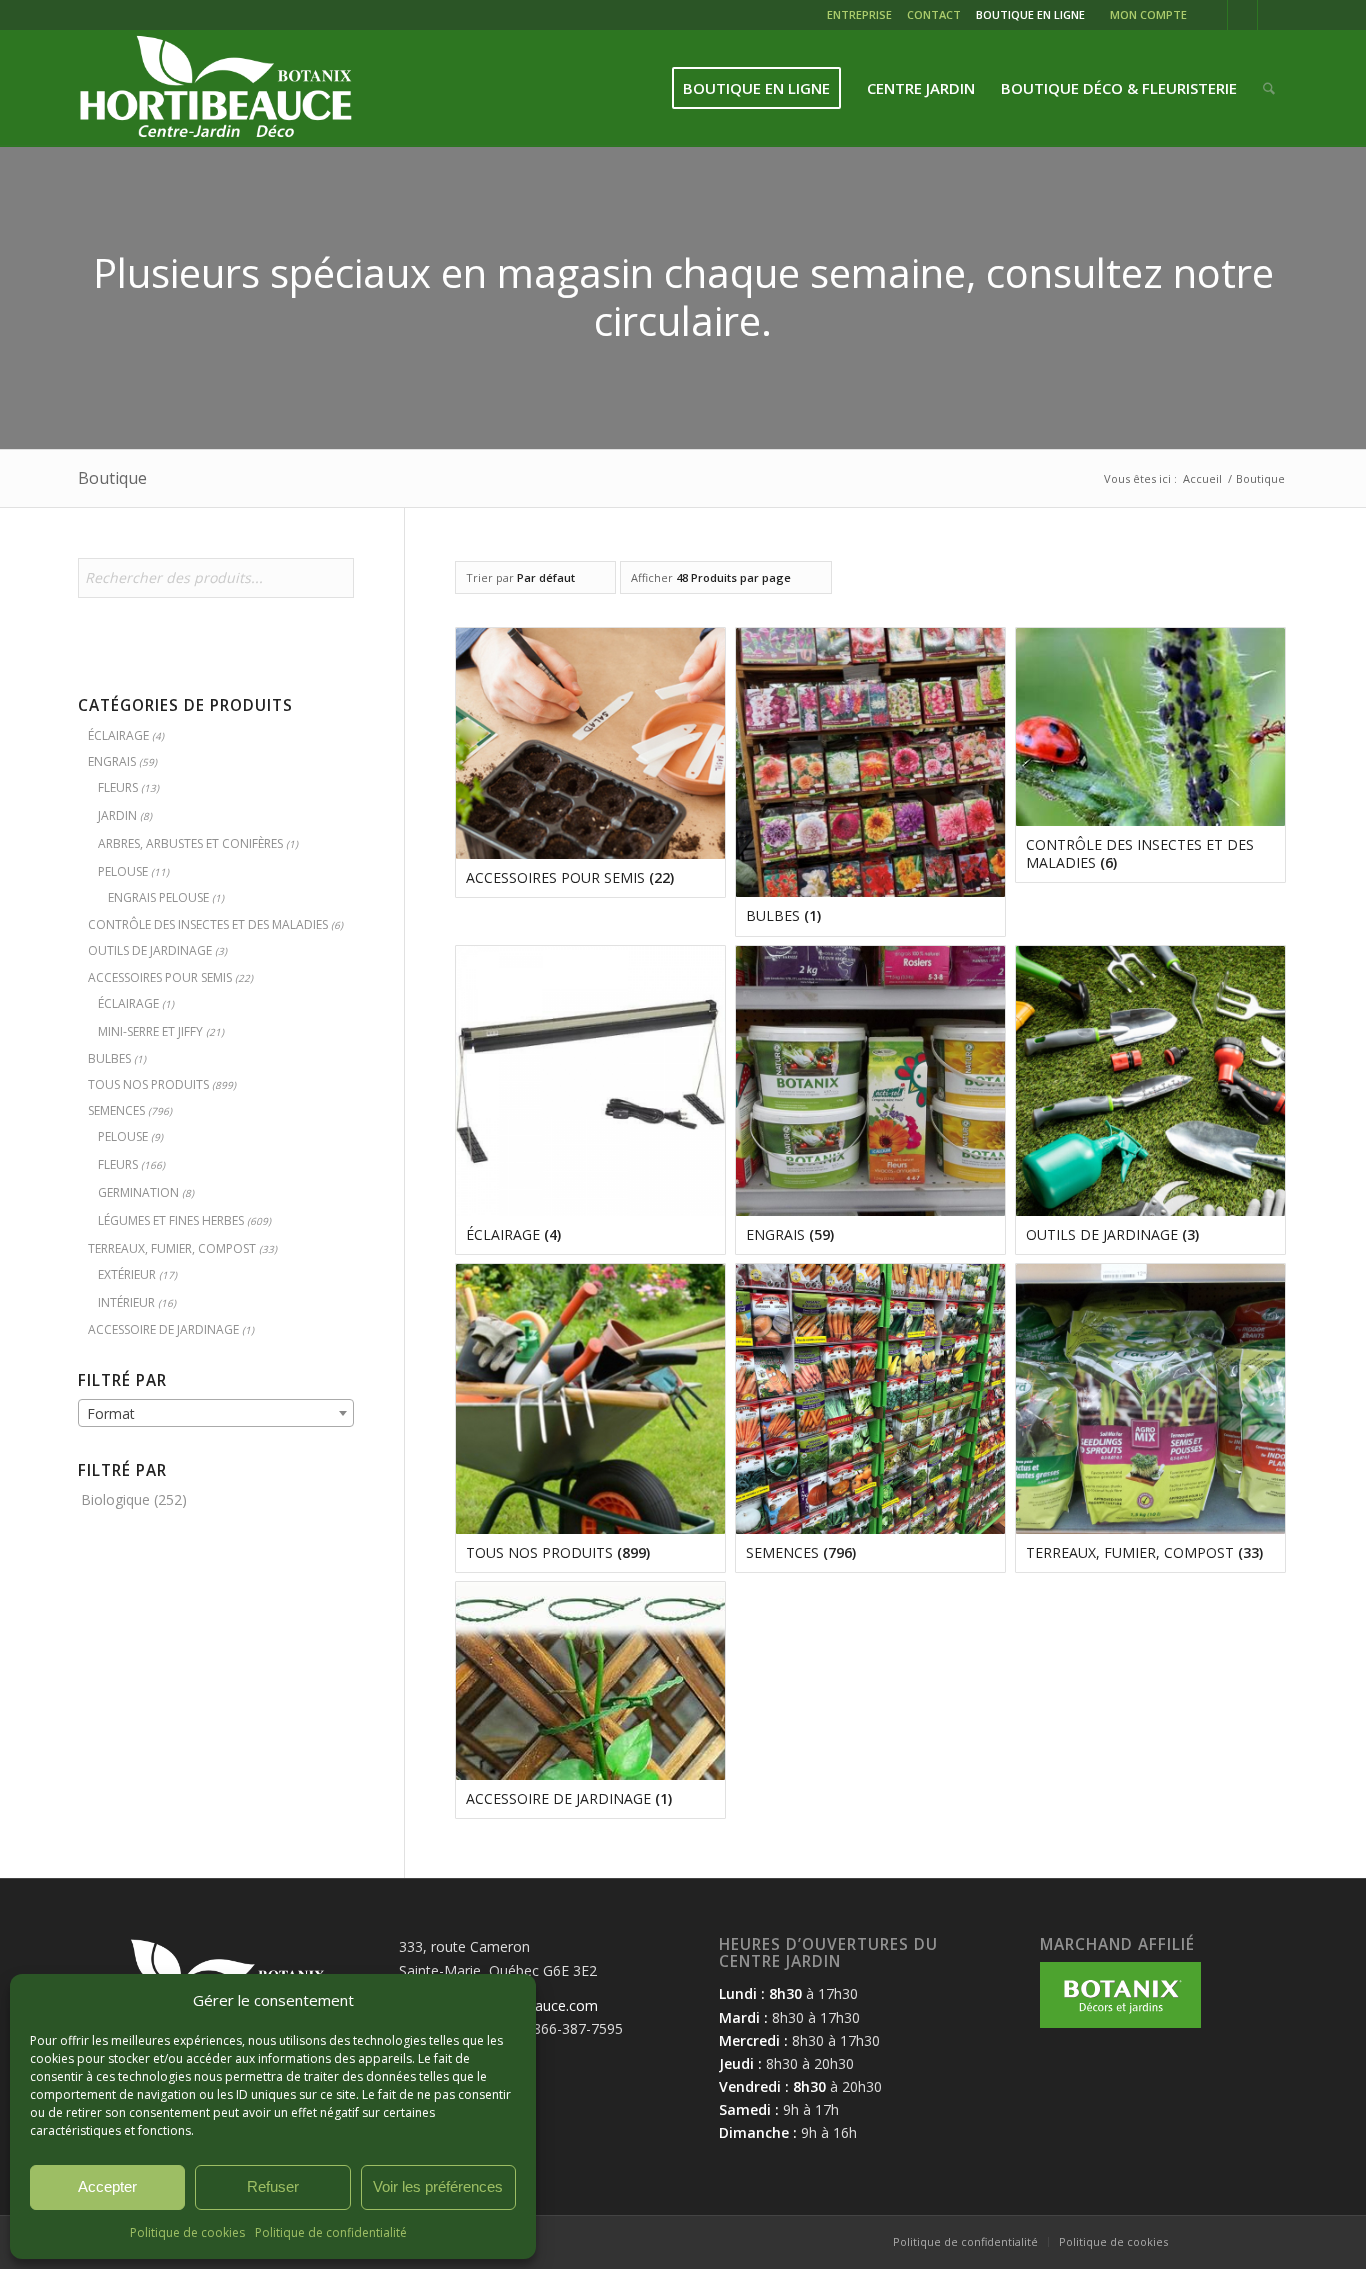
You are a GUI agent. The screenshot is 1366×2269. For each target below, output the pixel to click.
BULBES (109, 1058)
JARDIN (117, 815)
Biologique (115, 1499)
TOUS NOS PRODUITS (148, 1084)
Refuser (273, 2186)
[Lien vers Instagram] (1242, 15)
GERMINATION (138, 1192)
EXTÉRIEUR (127, 1274)
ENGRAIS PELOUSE (158, 897)
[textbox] (216, 1414)
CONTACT (934, 14)
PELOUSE (123, 871)
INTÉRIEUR (126, 1302)
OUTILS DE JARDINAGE (150, 950)
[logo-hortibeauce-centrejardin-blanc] (215, 88)
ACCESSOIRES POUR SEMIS (160, 977)
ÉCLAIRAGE (118, 735)
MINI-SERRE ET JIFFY (150, 1031)
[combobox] (216, 1413)
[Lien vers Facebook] (1212, 15)
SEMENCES (116, 1110)
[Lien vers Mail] (1273, 15)
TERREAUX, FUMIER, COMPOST (172, 1248)
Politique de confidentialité (331, 2232)
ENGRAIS (112, 761)
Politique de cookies (187, 2232)
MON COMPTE (1148, 14)
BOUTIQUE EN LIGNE (1030, 14)
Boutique (112, 478)
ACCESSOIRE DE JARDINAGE (163, 1329)
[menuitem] (862, 17)
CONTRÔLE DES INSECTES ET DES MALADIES (208, 924)
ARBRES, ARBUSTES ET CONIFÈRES (190, 843)
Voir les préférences (438, 2186)
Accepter (107, 2186)
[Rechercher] (1269, 88)
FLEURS (118, 787)
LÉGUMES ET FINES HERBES (171, 1220)
